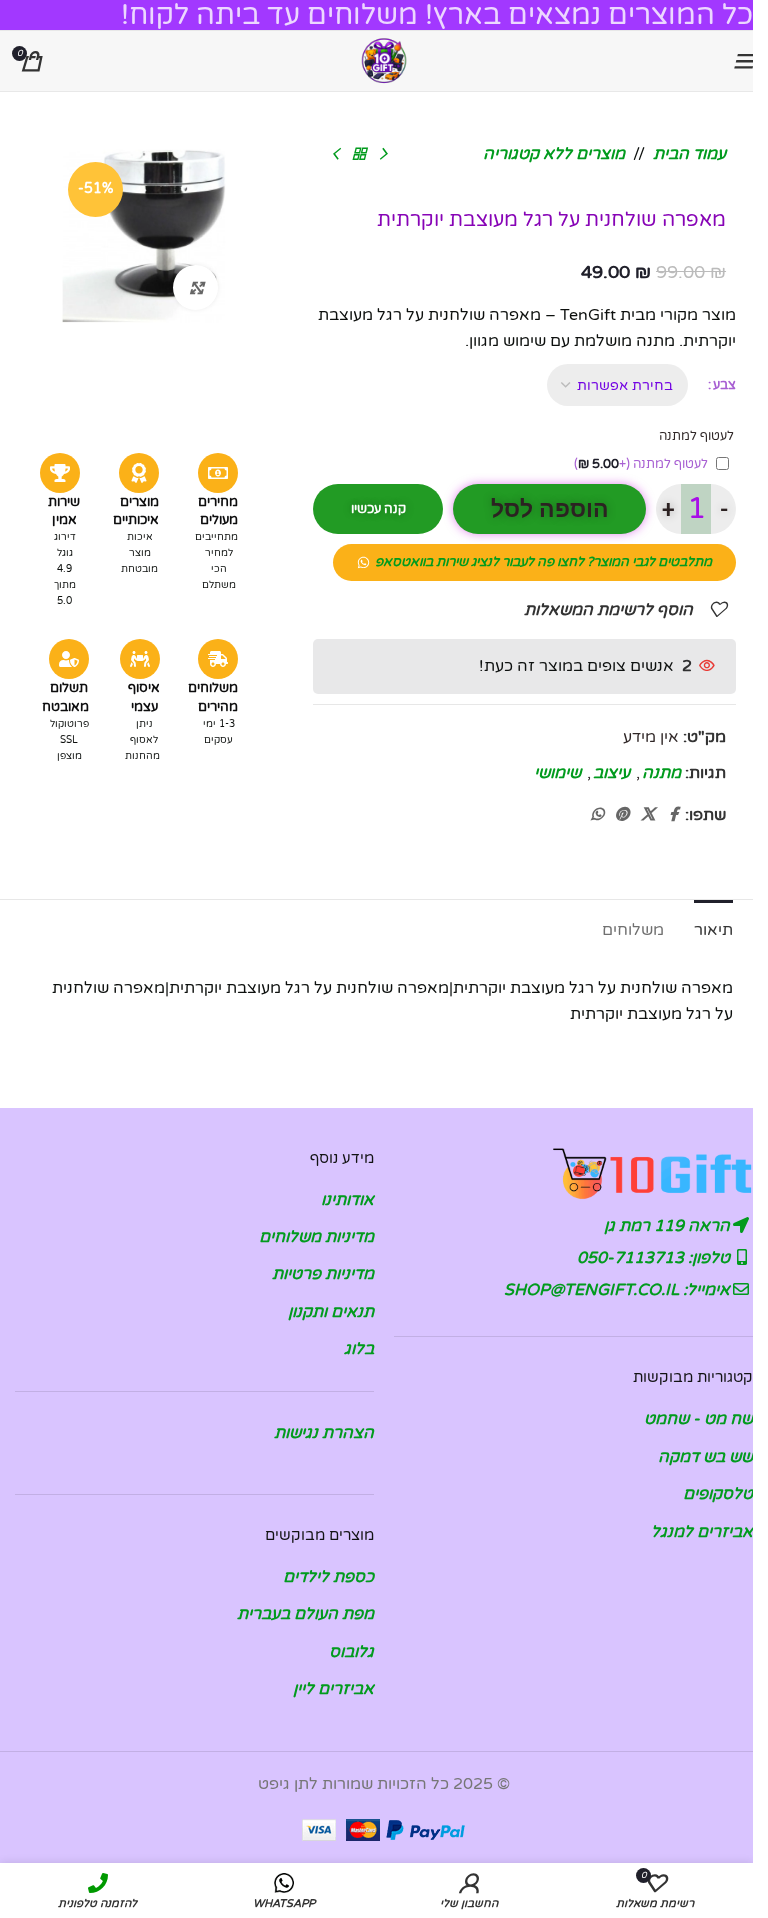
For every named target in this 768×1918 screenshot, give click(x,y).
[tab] (713, 928)
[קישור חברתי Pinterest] (622, 815)
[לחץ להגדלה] (195, 287)
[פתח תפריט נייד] (743, 61)
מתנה (661, 773)
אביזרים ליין (333, 1689)
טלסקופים (718, 1494)
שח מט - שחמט (698, 1419)
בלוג (359, 1349)
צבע (724, 385)
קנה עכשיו (378, 509)
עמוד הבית (689, 154)
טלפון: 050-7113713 (655, 1258)
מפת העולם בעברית (305, 1614)
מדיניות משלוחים (316, 1237)
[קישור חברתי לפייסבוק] (673, 815)
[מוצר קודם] (383, 155)
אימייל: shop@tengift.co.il (619, 1290)
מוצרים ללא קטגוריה (554, 154)
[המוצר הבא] (335, 155)
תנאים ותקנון (331, 1312)
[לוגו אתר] (384, 60)
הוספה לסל (550, 509)
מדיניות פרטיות (323, 1274)
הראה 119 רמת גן (669, 1226)
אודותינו (347, 1200)
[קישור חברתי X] (648, 815)
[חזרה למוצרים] (359, 155)
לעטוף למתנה (641, 464)
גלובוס (351, 1652)
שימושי (557, 773)
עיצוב (611, 773)
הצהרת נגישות (324, 1433)
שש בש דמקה (705, 1457)
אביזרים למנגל (702, 1532)
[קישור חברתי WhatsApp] (597, 815)
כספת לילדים (328, 1577)
